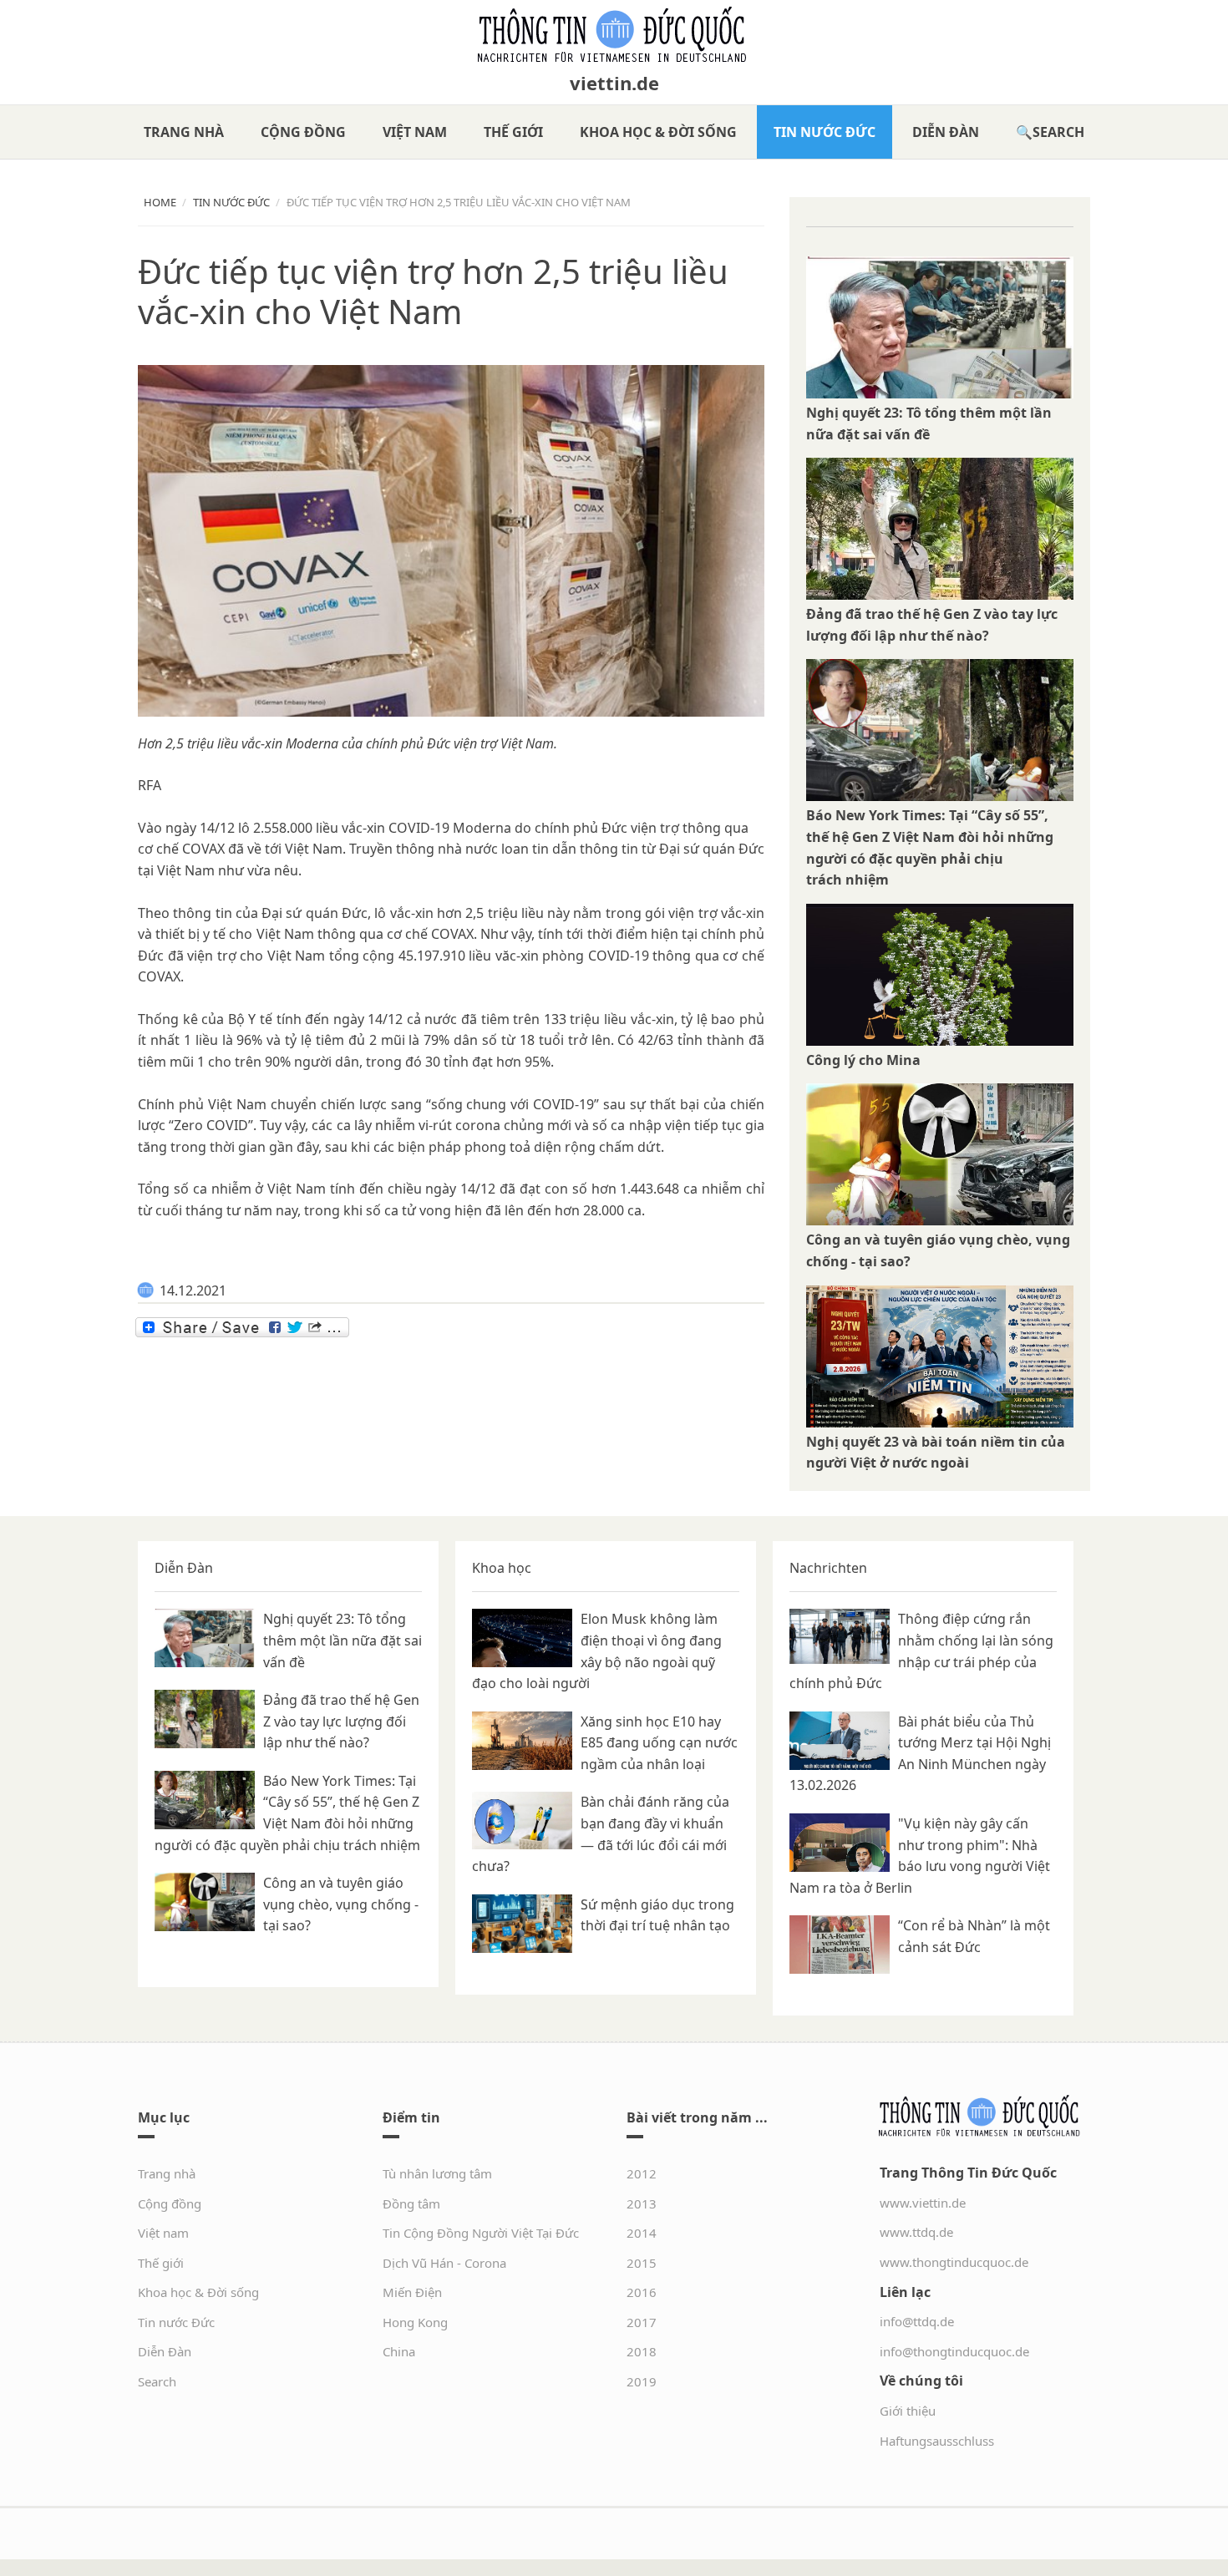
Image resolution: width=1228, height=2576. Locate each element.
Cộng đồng (303, 132)
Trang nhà (184, 132)
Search (1058, 132)
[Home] (614, 35)
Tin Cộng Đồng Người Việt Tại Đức (481, 2233)
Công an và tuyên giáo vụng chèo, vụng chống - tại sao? (341, 1904)
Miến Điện (412, 2292)
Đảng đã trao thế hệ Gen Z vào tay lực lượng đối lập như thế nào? (341, 1721)
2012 (642, 2173)
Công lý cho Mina (863, 1060)
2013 (642, 2203)
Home (160, 202)
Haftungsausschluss (937, 2441)
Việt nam (415, 132)
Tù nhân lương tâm (437, 2173)
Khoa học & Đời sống (658, 132)
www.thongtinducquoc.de (954, 2262)
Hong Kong (415, 2322)
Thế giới (513, 132)
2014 (642, 2233)
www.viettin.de (923, 2203)
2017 (642, 2322)
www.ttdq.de (916, 2232)
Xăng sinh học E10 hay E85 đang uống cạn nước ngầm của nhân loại (659, 1743)
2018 (642, 2351)
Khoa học (502, 1568)
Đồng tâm (411, 2203)
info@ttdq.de (917, 2321)
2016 (642, 2292)
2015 (642, 2263)
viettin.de (614, 83)
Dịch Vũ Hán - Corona (444, 2263)
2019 (642, 2381)
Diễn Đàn (946, 132)
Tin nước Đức (825, 132)
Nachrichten (828, 1568)
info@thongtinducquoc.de (954, 2351)
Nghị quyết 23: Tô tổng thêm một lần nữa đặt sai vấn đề (343, 1640)
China (399, 2351)
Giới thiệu (908, 2411)
